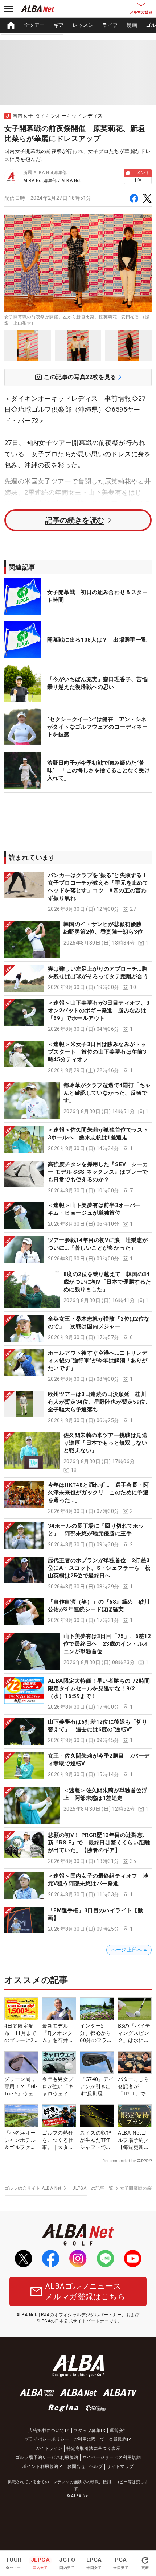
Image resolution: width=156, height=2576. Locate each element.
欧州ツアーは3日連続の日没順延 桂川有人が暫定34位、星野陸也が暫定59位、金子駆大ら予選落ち (99, 1402)
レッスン (83, 25)
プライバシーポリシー (47, 2439)
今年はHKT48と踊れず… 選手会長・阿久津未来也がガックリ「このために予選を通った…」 (98, 1493)
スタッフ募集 (87, 2431)
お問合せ (76, 2466)
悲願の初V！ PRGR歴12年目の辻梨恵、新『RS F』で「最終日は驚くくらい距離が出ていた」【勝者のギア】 (99, 1843)
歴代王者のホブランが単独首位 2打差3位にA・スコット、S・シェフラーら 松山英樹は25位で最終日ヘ (99, 1568)
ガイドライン (49, 2448)
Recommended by (119, 2161)
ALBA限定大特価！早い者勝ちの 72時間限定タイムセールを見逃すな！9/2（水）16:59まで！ (99, 1688)
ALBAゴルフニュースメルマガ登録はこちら (85, 2291)
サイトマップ (120, 2466)
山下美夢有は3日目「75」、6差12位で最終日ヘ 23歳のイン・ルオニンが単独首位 (107, 1644)
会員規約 (118, 2439)
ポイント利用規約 (40, 2466)
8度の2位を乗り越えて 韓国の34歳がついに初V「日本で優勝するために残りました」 (107, 1282)
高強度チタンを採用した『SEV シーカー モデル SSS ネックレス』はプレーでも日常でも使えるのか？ (98, 1172)
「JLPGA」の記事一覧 (91, 2188)
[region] (78, 25)
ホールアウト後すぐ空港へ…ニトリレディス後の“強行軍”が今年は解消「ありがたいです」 (98, 1361)
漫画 (132, 25)
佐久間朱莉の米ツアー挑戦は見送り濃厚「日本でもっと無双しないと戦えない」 (105, 1443)
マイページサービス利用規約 (112, 2457)
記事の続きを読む (75, 520)
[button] (78, 892)
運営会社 (119, 2431)
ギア (59, 25)
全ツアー (34, 25)
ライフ (110, 25)
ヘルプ (96, 2466)
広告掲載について (46, 2431)
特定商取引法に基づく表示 (93, 2448)
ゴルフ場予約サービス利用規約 (47, 2457)
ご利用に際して (89, 2439)
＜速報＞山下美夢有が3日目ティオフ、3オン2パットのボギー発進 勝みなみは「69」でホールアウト (99, 1011)
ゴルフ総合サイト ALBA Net (33, 2188)
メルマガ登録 (141, 12)
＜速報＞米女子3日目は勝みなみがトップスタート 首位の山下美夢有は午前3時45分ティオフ (97, 1052)
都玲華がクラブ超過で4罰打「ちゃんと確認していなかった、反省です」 (107, 1093)
